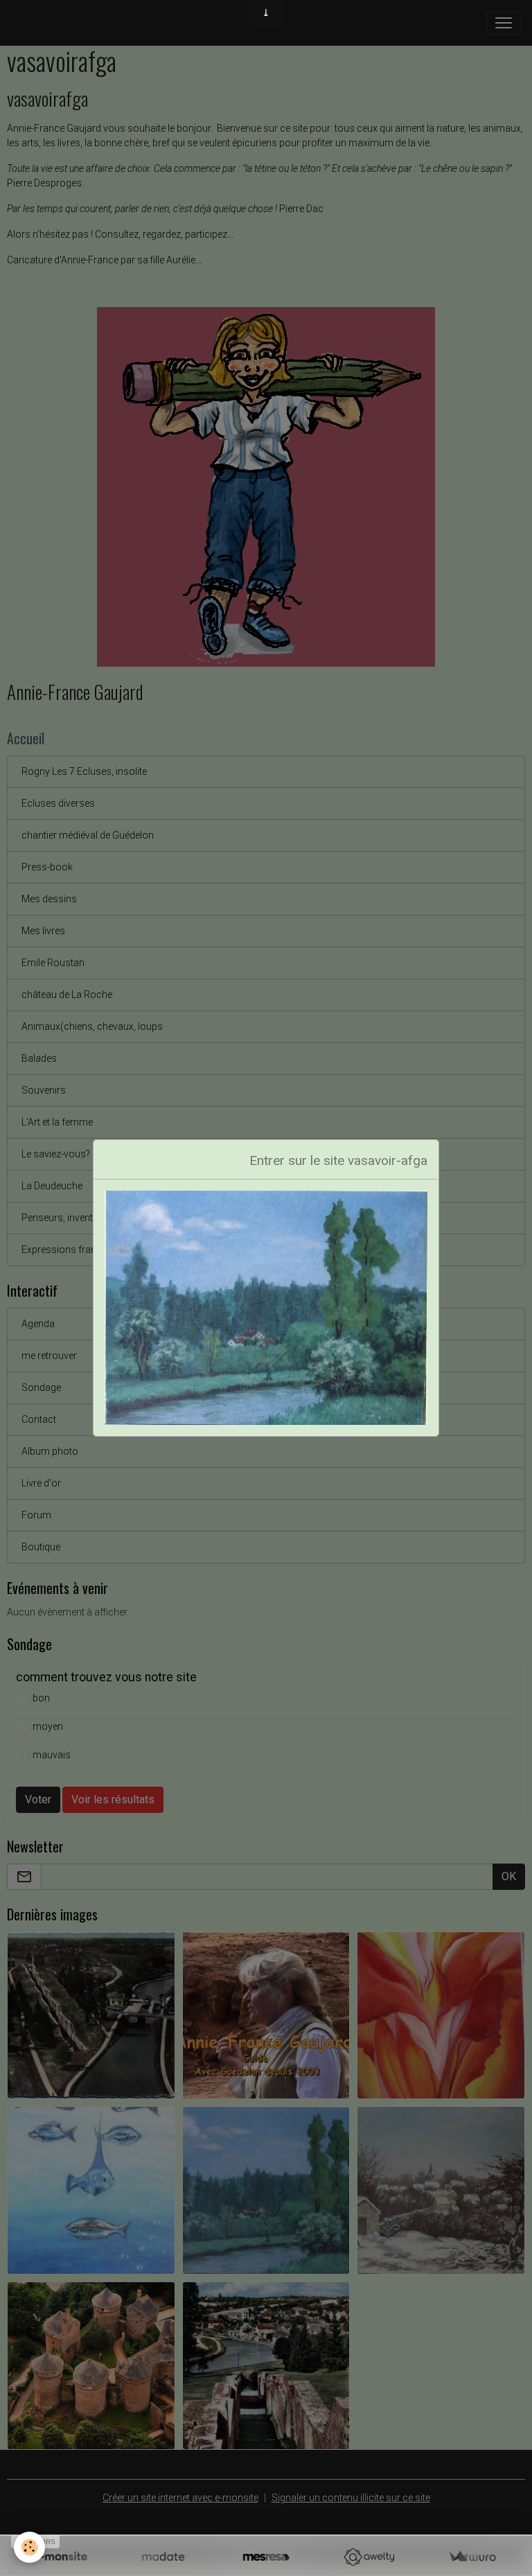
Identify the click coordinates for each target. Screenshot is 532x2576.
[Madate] (163, 2557)
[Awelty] (369, 2557)
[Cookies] (29, 2547)
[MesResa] (266, 2557)
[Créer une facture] (472, 2557)
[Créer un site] (60, 2557)
